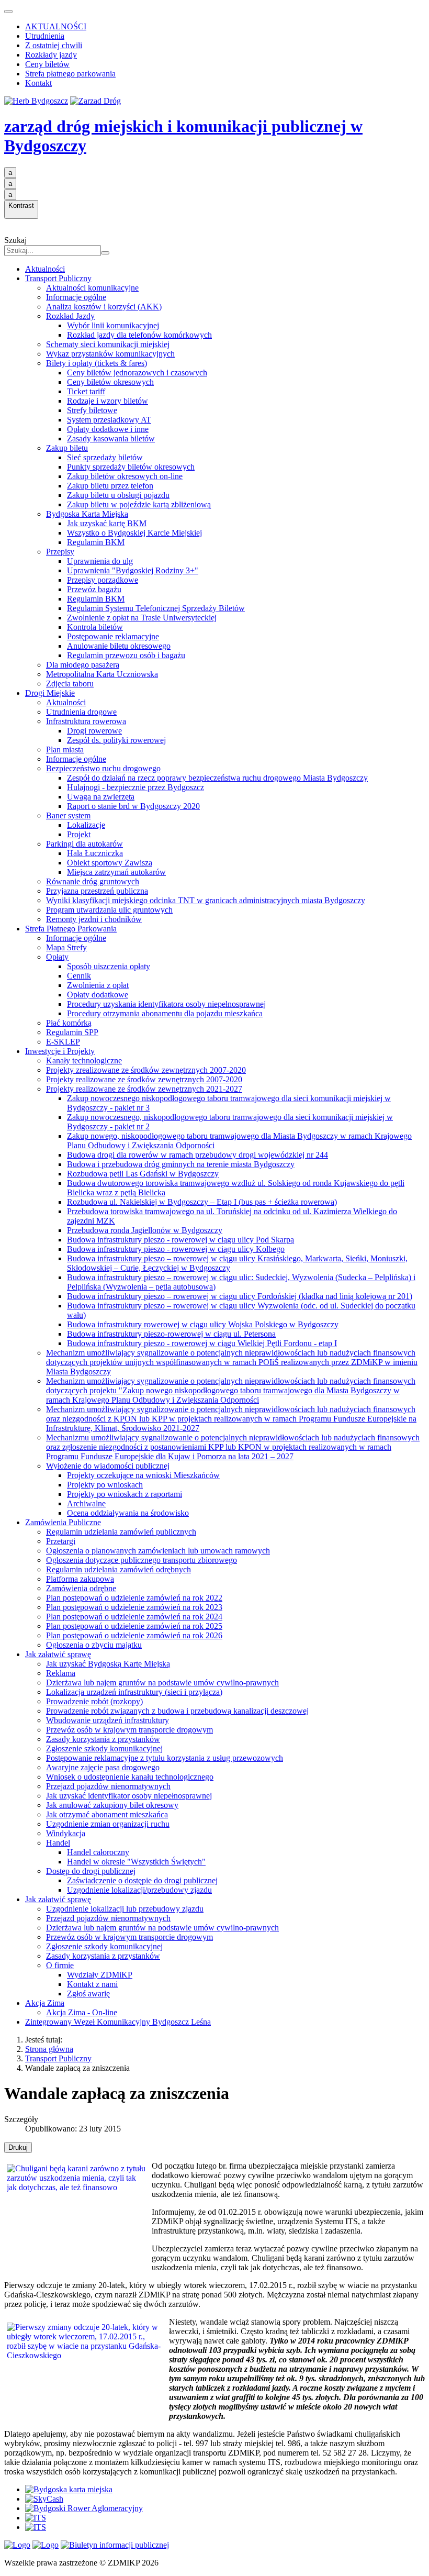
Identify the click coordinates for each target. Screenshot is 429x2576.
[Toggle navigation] (8, 12)
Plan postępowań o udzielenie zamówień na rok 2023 (134, 1607)
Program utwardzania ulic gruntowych (109, 910)
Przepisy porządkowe (103, 580)
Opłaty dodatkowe (98, 995)
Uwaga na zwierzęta (101, 797)
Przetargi (61, 1541)
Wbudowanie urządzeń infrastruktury (108, 1720)
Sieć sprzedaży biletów (105, 457)
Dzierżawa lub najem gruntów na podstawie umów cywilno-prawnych (162, 1683)
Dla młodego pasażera (83, 665)
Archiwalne (86, 1503)
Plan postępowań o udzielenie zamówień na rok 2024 (134, 1617)
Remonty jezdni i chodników (94, 919)
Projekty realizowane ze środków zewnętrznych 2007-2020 (144, 1079)
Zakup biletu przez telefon (110, 486)
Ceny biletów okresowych (110, 382)
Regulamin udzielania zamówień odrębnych (118, 1569)
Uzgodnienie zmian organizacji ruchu (108, 1824)
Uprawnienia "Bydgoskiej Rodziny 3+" (133, 570)
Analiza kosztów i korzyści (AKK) (104, 307)
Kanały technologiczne (84, 1061)
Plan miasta (65, 750)
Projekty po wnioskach (105, 1485)
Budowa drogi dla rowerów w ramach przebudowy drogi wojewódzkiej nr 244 (197, 1155)
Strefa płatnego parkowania (70, 74)
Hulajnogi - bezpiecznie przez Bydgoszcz (136, 787)
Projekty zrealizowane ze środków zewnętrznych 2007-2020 (146, 1070)
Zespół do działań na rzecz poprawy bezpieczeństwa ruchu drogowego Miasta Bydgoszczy (217, 778)
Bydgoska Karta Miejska (87, 514)
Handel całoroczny (98, 1852)
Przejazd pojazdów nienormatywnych (108, 1786)
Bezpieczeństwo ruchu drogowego (103, 768)
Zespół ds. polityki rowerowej (116, 740)
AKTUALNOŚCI (56, 26)
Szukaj (15, 240)
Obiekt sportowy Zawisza (110, 863)
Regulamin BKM (96, 542)
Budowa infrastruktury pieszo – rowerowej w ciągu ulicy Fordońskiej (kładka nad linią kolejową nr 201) (240, 1296)
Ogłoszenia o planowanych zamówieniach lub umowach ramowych (158, 1551)
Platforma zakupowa (80, 1579)
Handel (58, 1843)
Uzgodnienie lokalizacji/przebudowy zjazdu (139, 1890)
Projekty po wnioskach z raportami (125, 1494)
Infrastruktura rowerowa (86, 721)
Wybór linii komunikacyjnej (113, 325)
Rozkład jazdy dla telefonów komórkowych (139, 335)
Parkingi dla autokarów (84, 844)
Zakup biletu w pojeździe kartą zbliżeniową (139, 504)
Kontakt (38, 83)
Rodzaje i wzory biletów (108, 401)
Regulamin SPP (72, 1032)
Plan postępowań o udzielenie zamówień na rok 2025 (134, 1626)
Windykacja (66, 1833)
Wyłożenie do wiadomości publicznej (108, 1466)
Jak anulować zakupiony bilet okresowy (112, 1805)
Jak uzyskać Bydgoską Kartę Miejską (108, 1664)
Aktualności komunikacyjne (92, 288)
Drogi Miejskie (50, 693)
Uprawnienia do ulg (100, 561)
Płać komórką (69, 1023)
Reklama (61, 1673)
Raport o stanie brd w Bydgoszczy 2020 (133, 806)
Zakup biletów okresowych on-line (125, 476)
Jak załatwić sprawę (58, 1654)
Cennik (79, 976)
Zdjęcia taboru (70, 684)
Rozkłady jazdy (51, 55)
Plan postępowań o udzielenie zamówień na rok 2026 (134, 1635)
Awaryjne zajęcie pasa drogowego (103, 1767)
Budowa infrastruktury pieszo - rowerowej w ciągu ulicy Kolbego (176, 1249)
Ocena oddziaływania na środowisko (128, 1513)
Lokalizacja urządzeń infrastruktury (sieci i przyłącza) (134, 1692)
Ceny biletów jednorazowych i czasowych (137, 373)
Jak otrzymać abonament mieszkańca (107, 1814)
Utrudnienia (45, 36)
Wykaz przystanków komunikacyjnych (110, 354)
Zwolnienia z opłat (98, 985)
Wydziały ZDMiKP (100, 1975)
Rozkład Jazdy (70, 316)
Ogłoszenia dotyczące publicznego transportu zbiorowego (142, 1560)
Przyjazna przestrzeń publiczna (97, 891)
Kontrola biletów (95, 627)
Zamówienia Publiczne (63, 1522)
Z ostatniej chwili (54, 45)
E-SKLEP (63, 1042)
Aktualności (45, 269)
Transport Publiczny (58, 278)
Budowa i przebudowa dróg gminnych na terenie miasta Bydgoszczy (181, 1164)
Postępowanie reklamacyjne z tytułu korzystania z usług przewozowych (165, 1758)
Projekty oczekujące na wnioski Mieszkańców (143, 1475)
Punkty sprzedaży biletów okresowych (131, 467)
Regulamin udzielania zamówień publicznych (121, 1532)
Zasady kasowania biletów (111, 438)
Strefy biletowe (92, 410)
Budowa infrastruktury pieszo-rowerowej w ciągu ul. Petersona (171, 1334)
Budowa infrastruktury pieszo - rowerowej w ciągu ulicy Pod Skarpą (180, 1240)
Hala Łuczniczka (95, 853)
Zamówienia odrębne (81, 1588)
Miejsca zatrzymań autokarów (116, 872)
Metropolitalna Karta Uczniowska (102, 674)
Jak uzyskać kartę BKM (107, 523)
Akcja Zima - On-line (82, 2012)
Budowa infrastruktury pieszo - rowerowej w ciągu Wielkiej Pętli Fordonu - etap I (202, 1343)
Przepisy (60, 552)
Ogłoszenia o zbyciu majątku (94, 1645)
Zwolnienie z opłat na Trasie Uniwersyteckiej (142, 618)
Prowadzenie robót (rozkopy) (94, 1701)
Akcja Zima (45, 2003)
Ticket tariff (86, 391)
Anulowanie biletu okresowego (119, 646)
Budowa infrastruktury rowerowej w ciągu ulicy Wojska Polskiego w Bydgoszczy (203, 1324)
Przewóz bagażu (94, 589)
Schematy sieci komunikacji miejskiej (108, 344)
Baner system (68, 815)
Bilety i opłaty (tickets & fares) (97, 363)
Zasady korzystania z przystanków (103, 1739)
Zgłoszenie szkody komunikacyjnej (104, 1748)
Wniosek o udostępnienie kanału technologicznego (130, 1777)
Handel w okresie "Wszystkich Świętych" (136, 1862)
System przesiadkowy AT (109, 420)
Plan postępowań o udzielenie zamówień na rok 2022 (134, 1598)
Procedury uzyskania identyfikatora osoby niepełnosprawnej (166, 1004)
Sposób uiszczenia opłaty (109, 966)
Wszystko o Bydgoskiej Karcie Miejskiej (134, 533)
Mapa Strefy (66, 947)
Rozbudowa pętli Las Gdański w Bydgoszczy (143, 1174)
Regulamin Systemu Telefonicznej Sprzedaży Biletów (156, 608)
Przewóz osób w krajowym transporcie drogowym (129, 1730)
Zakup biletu (67, 448)
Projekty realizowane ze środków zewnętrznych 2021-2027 (144, 1089)
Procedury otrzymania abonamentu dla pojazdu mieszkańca (165, 1013)
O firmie (60, 1965)
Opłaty (57, 957)
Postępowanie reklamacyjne (113, 636)
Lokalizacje (86, 825)
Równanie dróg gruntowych (93, 881)
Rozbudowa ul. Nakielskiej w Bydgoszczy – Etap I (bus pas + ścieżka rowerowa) (202, 1202)
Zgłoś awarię (88, 1994)
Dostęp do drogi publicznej (91, 1871)
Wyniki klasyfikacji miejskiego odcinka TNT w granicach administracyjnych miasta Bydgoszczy (206, 900)
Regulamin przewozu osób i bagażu (126, 655)
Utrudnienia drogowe (81, 712)
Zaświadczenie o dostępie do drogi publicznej (142, 1880)
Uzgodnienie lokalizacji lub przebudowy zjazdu (125, 1909)
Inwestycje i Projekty (60, 1051)
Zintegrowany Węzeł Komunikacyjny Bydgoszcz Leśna (118, 2022)
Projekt (79, 834)
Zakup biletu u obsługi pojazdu (118, 495)
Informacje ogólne (76, 297)
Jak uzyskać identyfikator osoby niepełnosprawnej (129, 1796)
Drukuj (18, 2147)
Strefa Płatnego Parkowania (71, 929)
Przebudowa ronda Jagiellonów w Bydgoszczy (145, 1230)
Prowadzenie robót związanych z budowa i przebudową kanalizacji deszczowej (177, 1711)
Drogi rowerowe (94, 731)
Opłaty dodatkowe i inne (108, 429)
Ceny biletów (47, 64)
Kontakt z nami (92, 1984)
